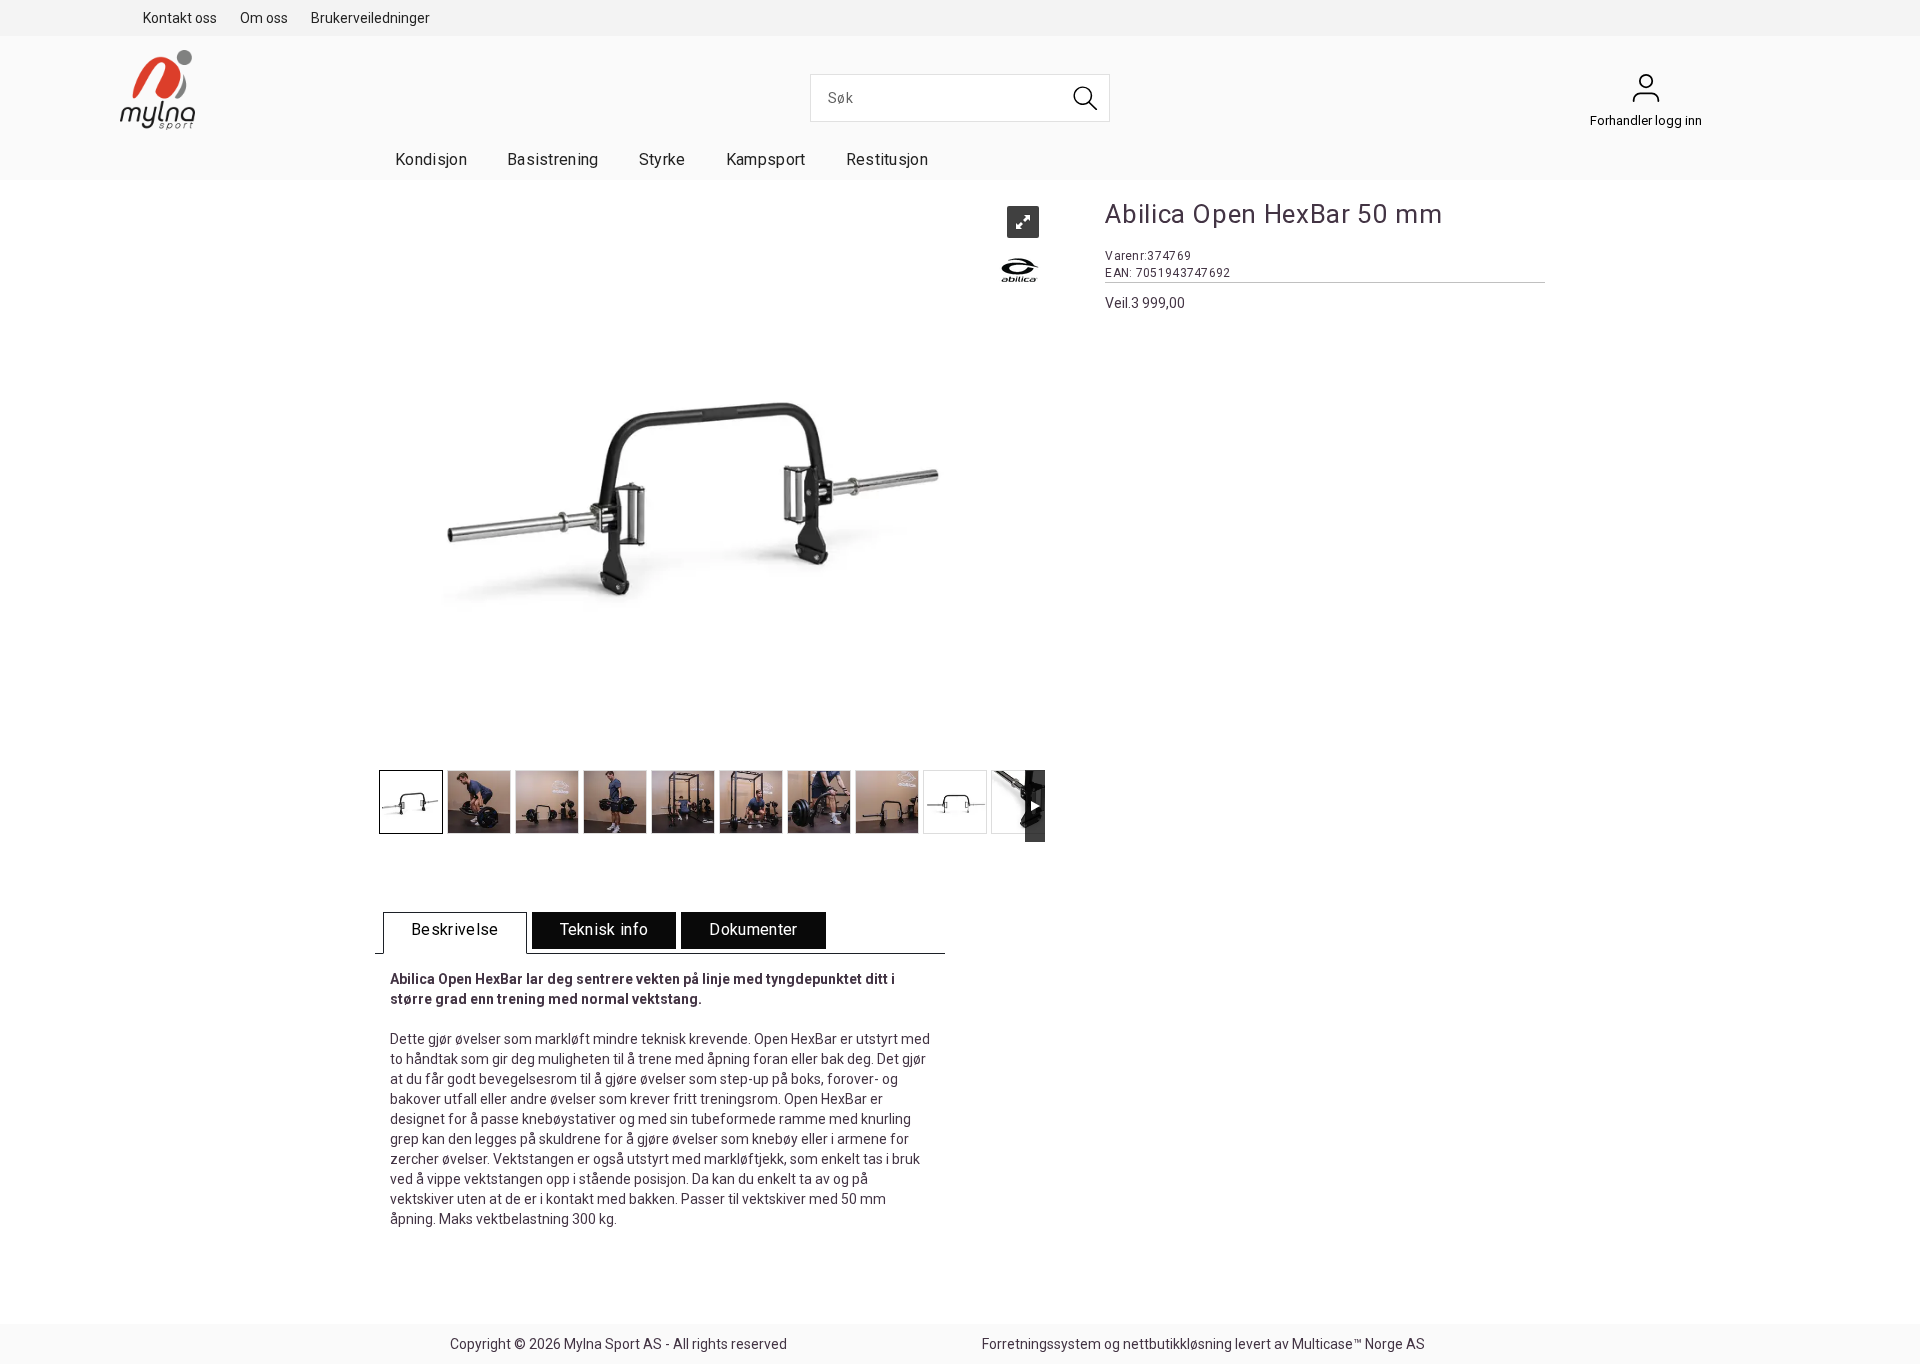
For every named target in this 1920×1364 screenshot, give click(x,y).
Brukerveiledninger (370, 18)
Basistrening (553, 159)
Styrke (662, 159)
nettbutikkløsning (1177, 1344)
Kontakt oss (180, 18)
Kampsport (766, 159)
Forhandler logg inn (1646, 93)
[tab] (455, 933)
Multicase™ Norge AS (1358, 1344)
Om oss (264, 18)
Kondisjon (431, 159)
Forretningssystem (1041, 1344)
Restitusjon (887, 159)
